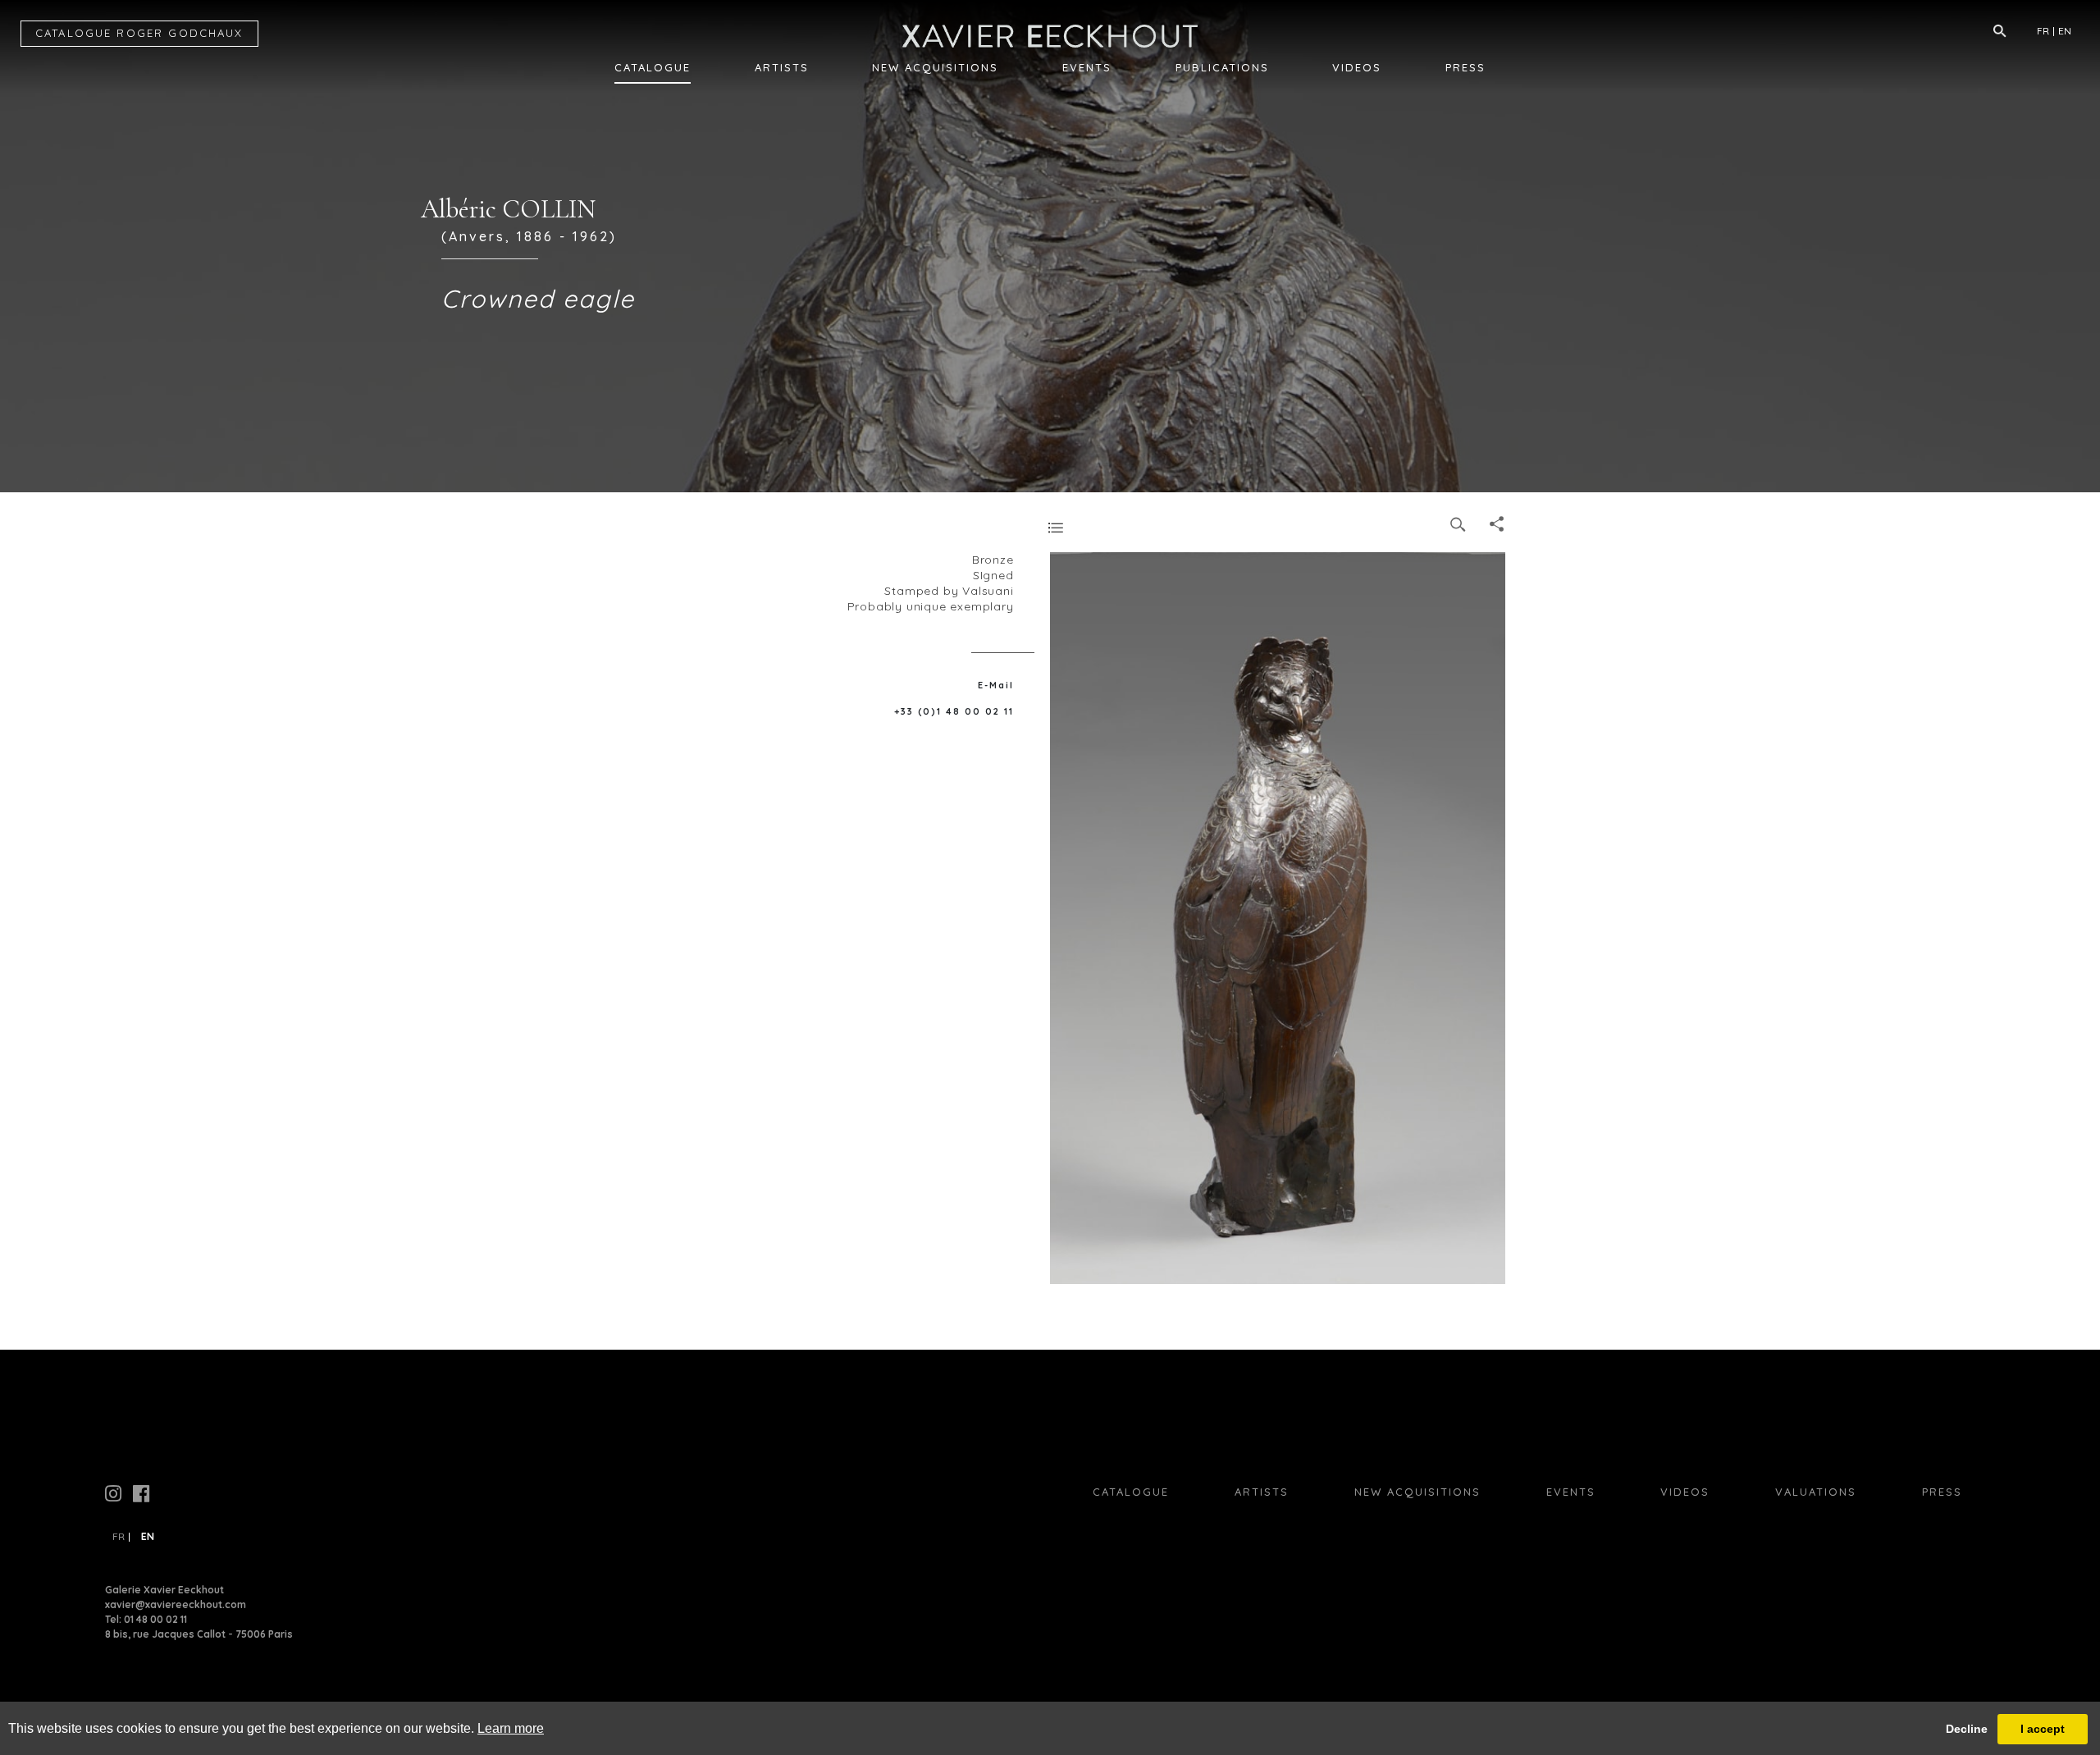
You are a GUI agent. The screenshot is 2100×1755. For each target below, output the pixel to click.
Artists (782, 67)
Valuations (1816, 1492)
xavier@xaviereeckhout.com (176, 1604)
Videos (1357, 67)
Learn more (511, 1728)
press (1942, 1492)
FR (2043, 31)
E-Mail (996, 685)
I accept (2043, 1729)
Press (1465, 67)
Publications (1222, 67)
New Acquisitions (935, 67)
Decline (1967, 1729)
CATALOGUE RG (139, 33)
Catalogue (653, 67)
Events (1087, 67)
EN (2065, 31)
